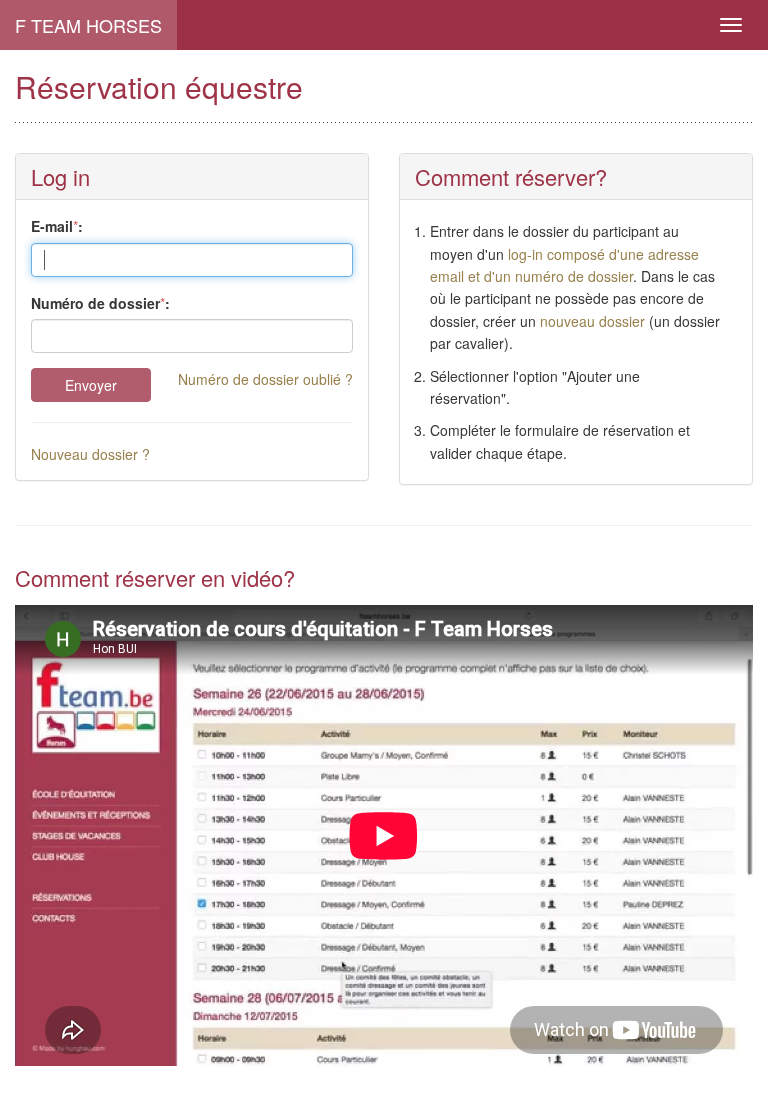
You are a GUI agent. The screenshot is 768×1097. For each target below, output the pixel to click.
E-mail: (57, 226)
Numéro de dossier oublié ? (265, 379)
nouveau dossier (592, 321)
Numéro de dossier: (100, 303)
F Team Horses (88, 25)
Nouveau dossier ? (90, 454)
